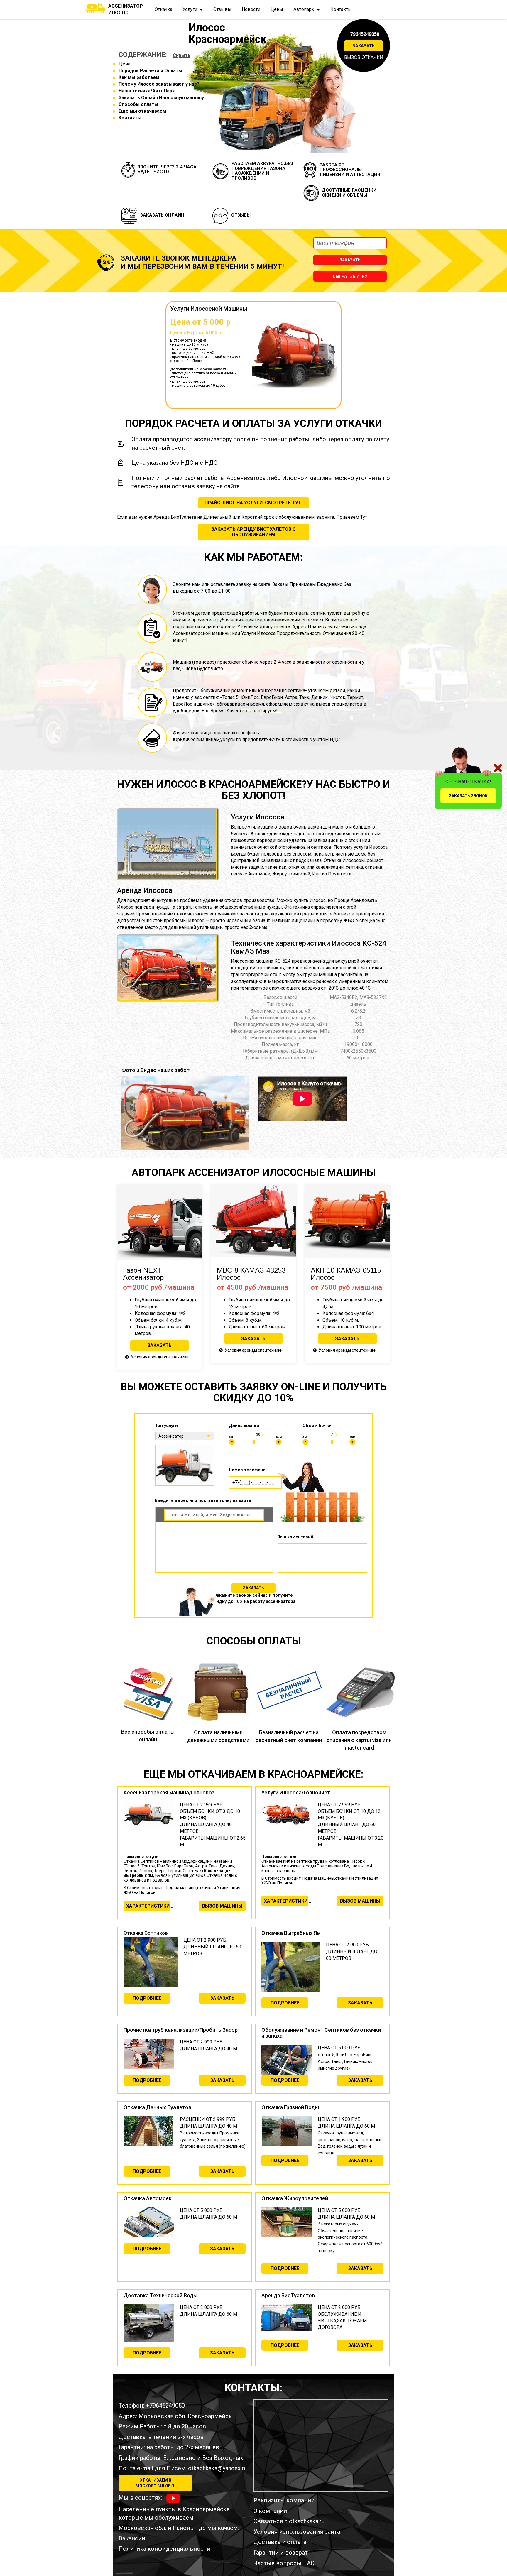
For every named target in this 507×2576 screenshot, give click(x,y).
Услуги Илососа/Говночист (296, 1792)
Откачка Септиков (146, 1933)
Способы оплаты (138, 104)
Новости (251, 9)
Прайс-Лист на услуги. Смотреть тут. (253, 503)
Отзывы (222, 9)
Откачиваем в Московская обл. (155, 2483)
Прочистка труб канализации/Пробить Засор (181, 2030)
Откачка (163, 9)
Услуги (190, 9)
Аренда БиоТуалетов (288, 2295)
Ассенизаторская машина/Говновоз (169, 1792)
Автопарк (304, 9)
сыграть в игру (350, 276)
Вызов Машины (222, 1906)
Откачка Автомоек (148, 2198)
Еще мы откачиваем (142, 111)
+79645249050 (364, 34)
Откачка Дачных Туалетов (157, 2107)
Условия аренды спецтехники (160, 1357)
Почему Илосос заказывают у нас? (159, 84)
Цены (277, 9)
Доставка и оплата (280, 2542)
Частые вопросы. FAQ (284, 2563)
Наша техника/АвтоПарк (147, 91)
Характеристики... (148, 1906)
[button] (125, 1113)
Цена (125, 64)
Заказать (364, 46)
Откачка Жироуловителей (295, 2198)
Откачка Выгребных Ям (291, 1933)
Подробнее (147, 1998)
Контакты (341, 9)
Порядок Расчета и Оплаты (150, 71)
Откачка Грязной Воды (290, 2107)
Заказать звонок (468, 796)
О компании (270, 2511)
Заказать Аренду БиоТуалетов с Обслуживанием (253, 532)
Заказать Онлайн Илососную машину (161, 98)
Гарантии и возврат (281, 2553)
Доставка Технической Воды (160, 2295)
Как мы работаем (139, 77)
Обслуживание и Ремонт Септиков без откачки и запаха (321, 2033)
